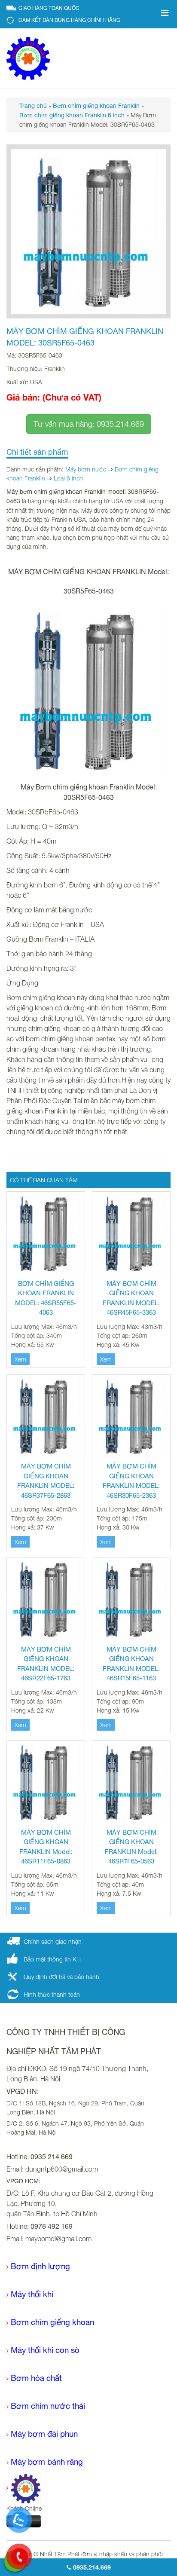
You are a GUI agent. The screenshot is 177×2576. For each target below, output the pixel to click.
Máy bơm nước (86, 469)
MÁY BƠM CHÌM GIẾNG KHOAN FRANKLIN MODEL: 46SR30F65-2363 (131, 1481)
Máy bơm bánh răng (47, 2462)
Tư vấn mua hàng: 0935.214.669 (89, 424)
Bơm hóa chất (36, 2378)
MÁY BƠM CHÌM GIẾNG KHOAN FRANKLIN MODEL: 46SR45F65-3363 (131, 1298)
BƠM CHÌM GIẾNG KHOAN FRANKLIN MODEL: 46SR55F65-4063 (46, 1298)
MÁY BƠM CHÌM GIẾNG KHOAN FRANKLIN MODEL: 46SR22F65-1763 (46, 1664)
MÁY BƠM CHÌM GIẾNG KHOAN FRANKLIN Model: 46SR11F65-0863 (46, 1847)
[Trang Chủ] (24, 2488)
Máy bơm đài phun (44, 2434)
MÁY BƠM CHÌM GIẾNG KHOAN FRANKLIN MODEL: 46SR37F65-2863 (46, 1481)
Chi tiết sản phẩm (37, 452)
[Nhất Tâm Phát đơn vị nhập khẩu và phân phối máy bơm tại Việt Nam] (28, 58)
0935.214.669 (91, 2567)
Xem (20, 1359)
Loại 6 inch (68, 478)
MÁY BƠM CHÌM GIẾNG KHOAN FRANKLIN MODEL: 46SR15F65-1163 (131, 1664)
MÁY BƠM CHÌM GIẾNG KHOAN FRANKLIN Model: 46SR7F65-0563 (131, 1847)
